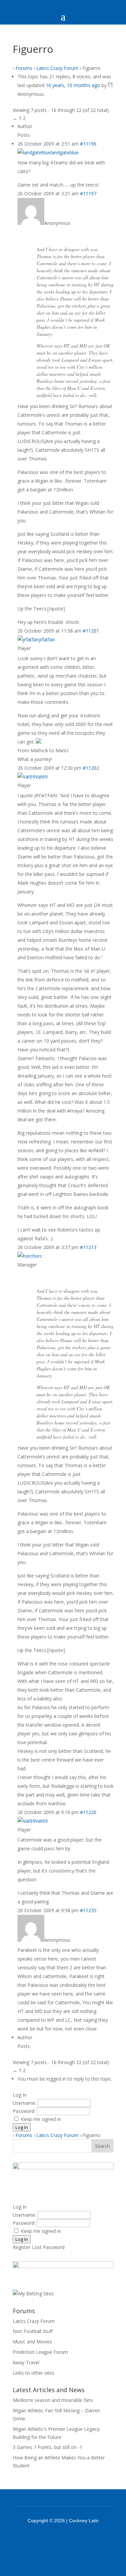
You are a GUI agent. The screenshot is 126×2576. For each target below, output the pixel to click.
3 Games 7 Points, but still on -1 (48, 2447)
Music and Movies (32, 2342)
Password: (25, 2111)
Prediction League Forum (40, 2352)
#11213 (88, 1247)
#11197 (88, 193)
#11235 (88, 1910)
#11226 (88, 1812)
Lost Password (48, 2247)
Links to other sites (34, 2373)
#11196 (88, 144)
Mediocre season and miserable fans (53, 2400)
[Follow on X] (72, 2539)
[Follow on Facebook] (54, 2539)
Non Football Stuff (33, 2331)
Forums (24, 68)
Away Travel (26, 2362)
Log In (22, 2127)
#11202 (91, 768)
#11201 (91, 631)
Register (22, 2247)
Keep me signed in (41, 2119)
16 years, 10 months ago (73, 85)
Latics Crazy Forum (57, 68)
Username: (25, 2103)
